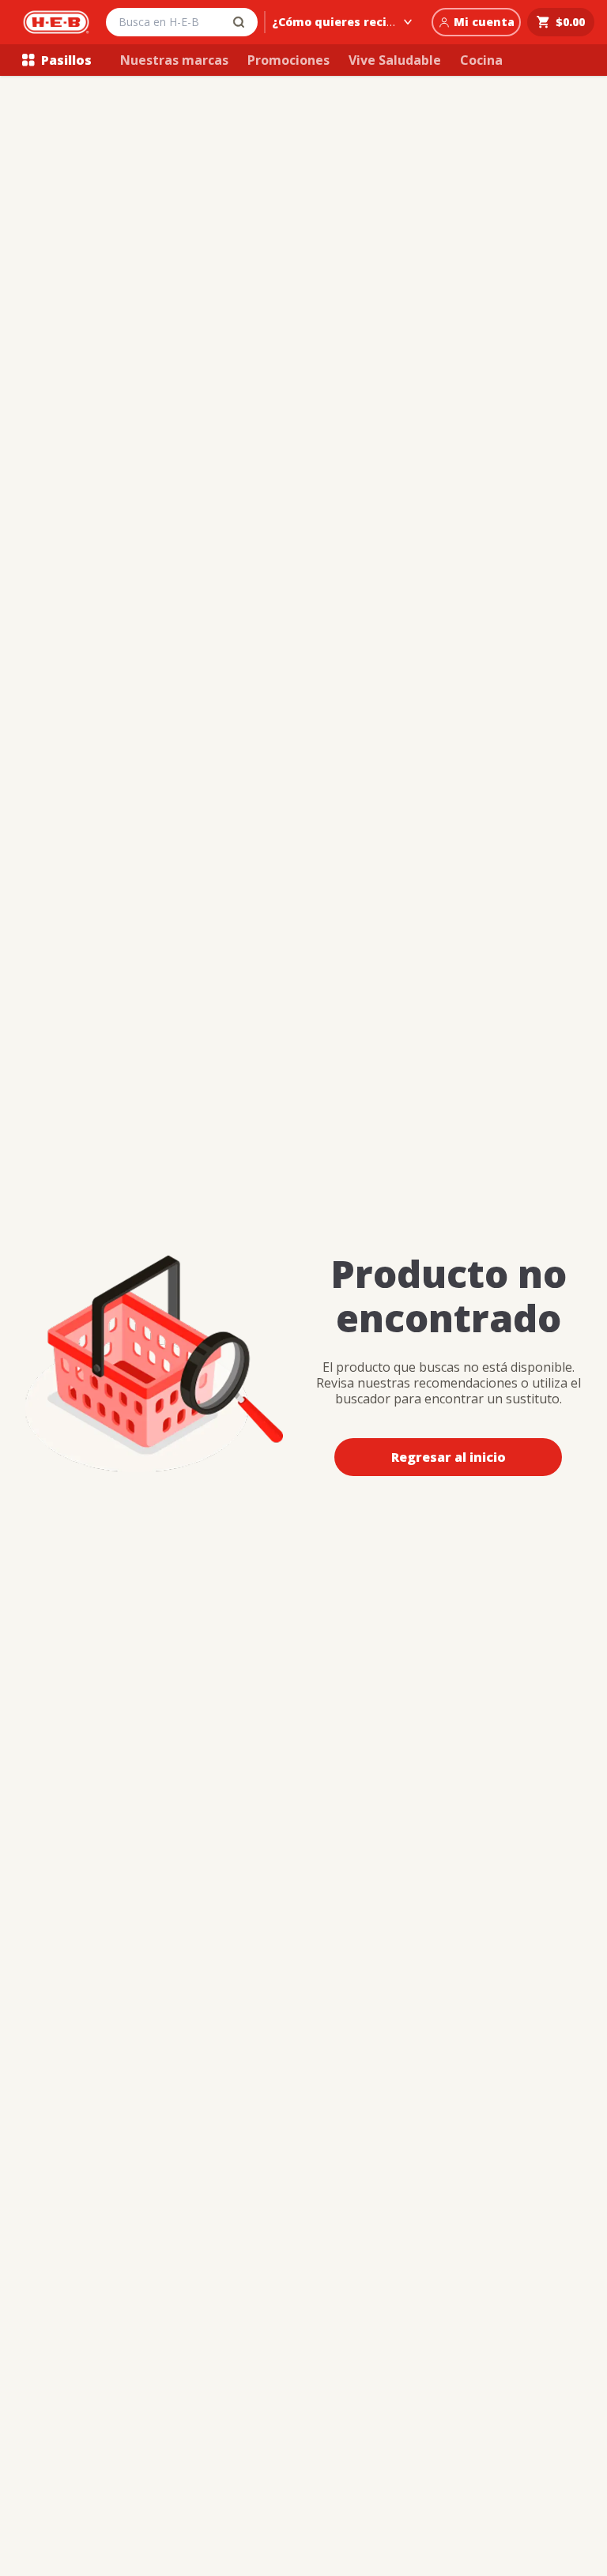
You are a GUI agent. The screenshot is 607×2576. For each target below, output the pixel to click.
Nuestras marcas (174, 60)
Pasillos (66, 60)
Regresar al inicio (449, 1457)
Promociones (288, 60)
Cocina (481, 60)
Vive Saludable (395, 60)
